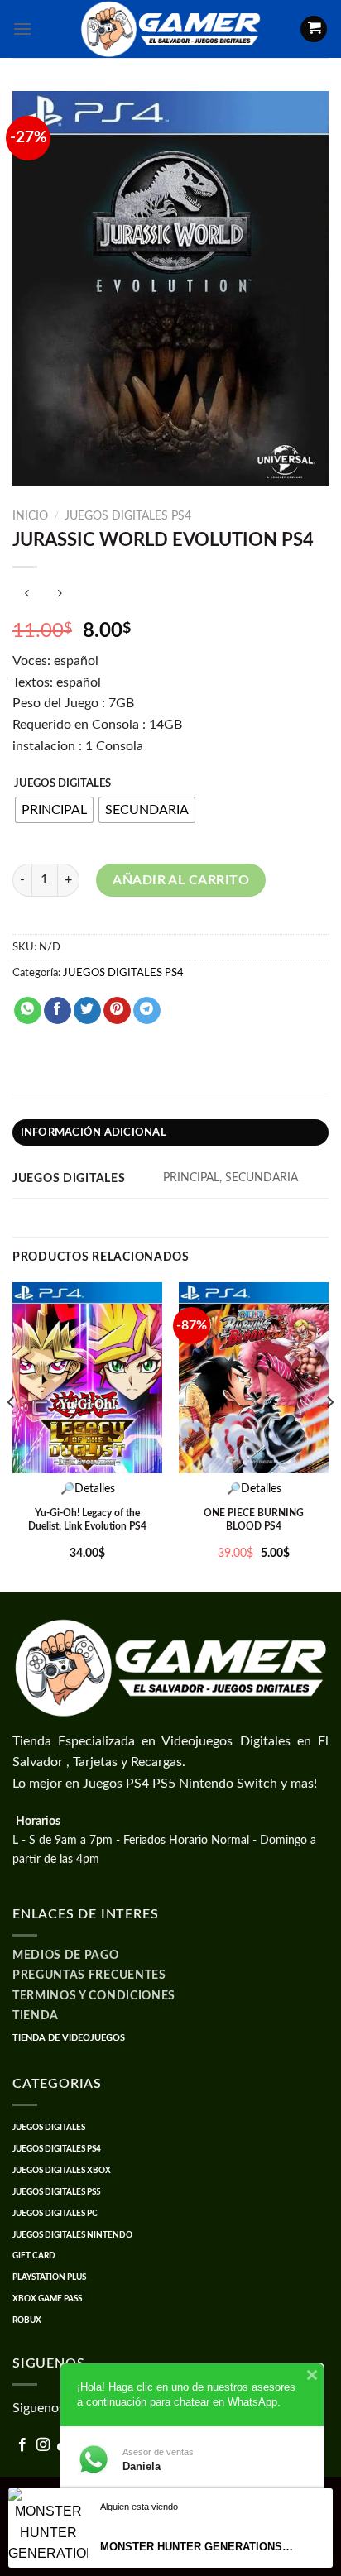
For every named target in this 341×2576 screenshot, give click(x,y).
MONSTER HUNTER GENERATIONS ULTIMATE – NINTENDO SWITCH (197, 2547)
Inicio (30, 516)
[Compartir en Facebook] (58, 1011)
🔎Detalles (88, 1489)
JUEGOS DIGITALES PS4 (128, 516)
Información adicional (94, 1132)
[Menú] (22, 29)
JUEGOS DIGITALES (62, 784)
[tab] (170, 1132)
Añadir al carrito (181, 880)
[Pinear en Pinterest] (117, 1011)
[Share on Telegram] (147, 1011)
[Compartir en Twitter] (87, 1011)
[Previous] (12, 1435)
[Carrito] (314, 29)
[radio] (54, 810)
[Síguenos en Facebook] (22, 2445)
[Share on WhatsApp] (28, 1011)
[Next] (329, 1435)
